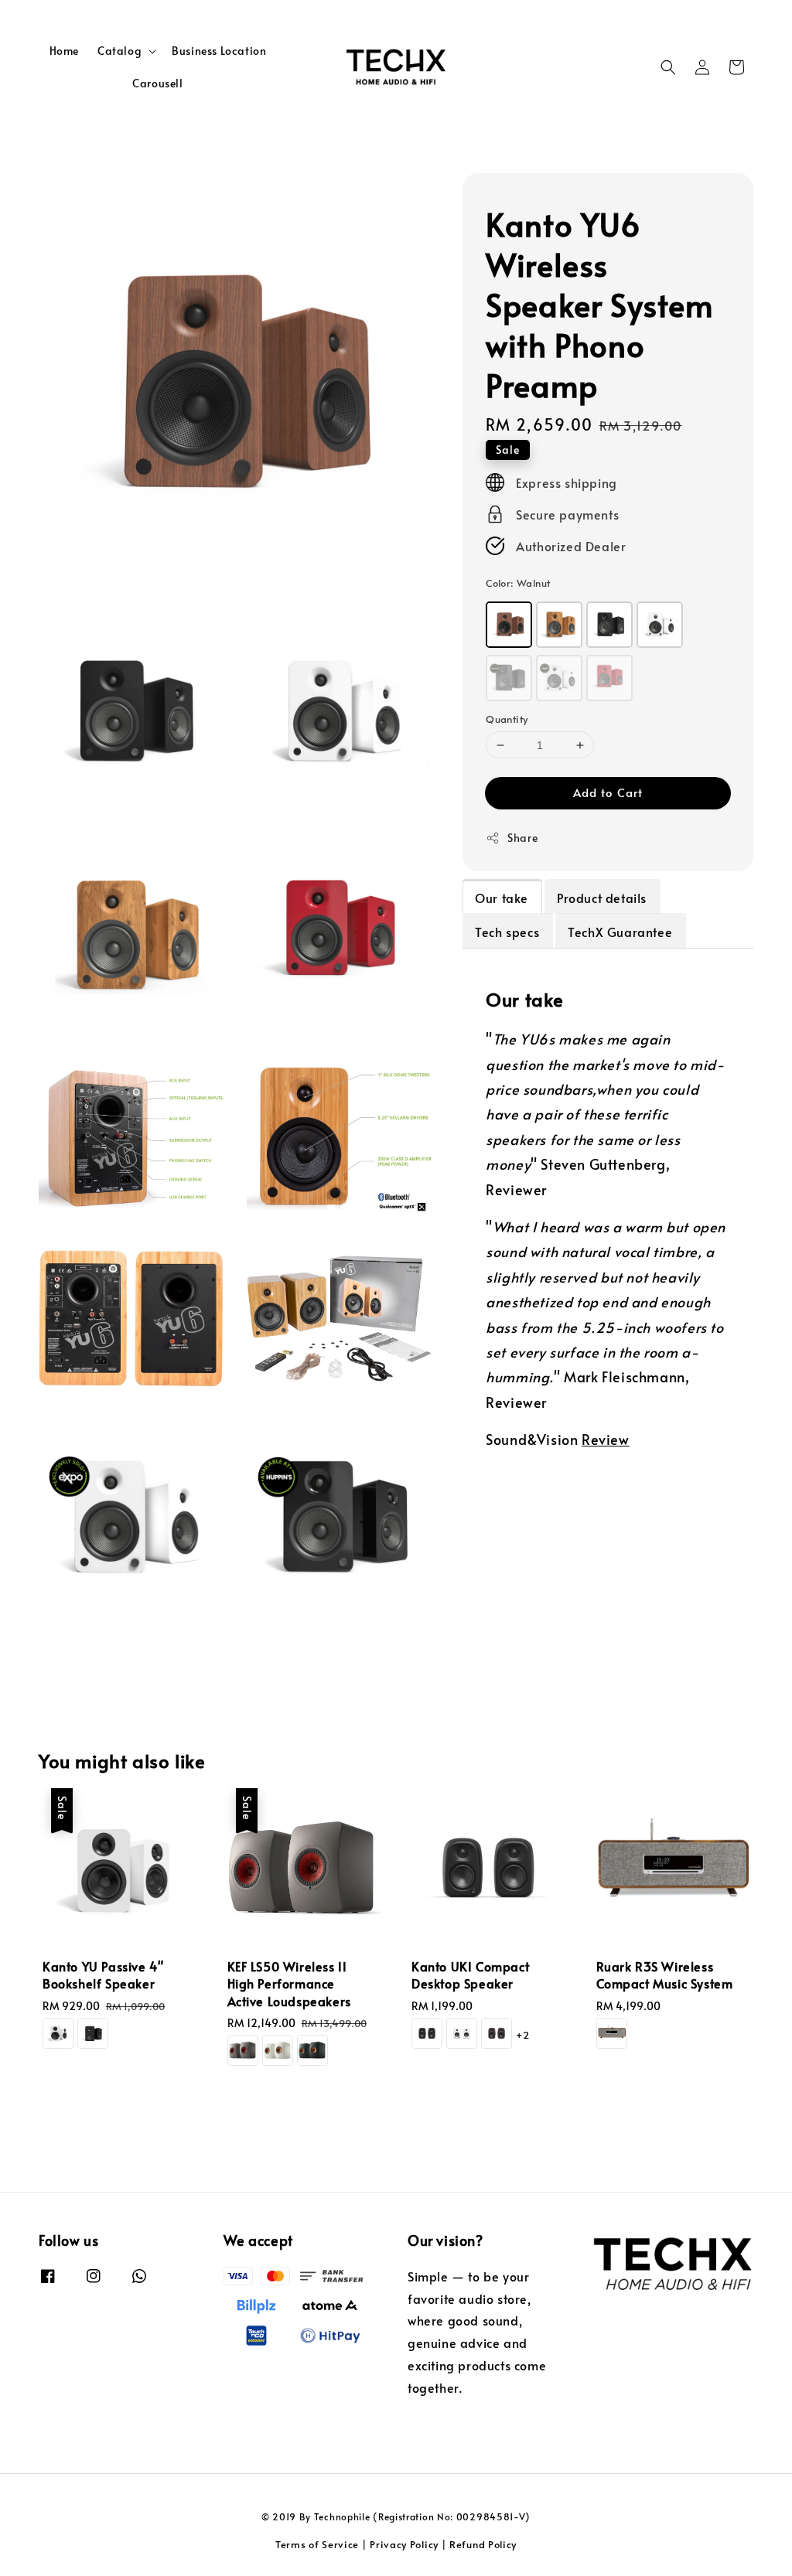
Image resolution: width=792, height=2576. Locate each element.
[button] (668, 67)
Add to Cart (608, 792)
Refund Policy (483, 2544)
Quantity (507, 719)
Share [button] (522, 838)
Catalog (119, 51)
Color (518, 583)
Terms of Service (317, 2544)
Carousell (157, 83)
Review (606, 1439)
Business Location (219, 51)
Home (64, 51)
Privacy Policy (404, 2544)
